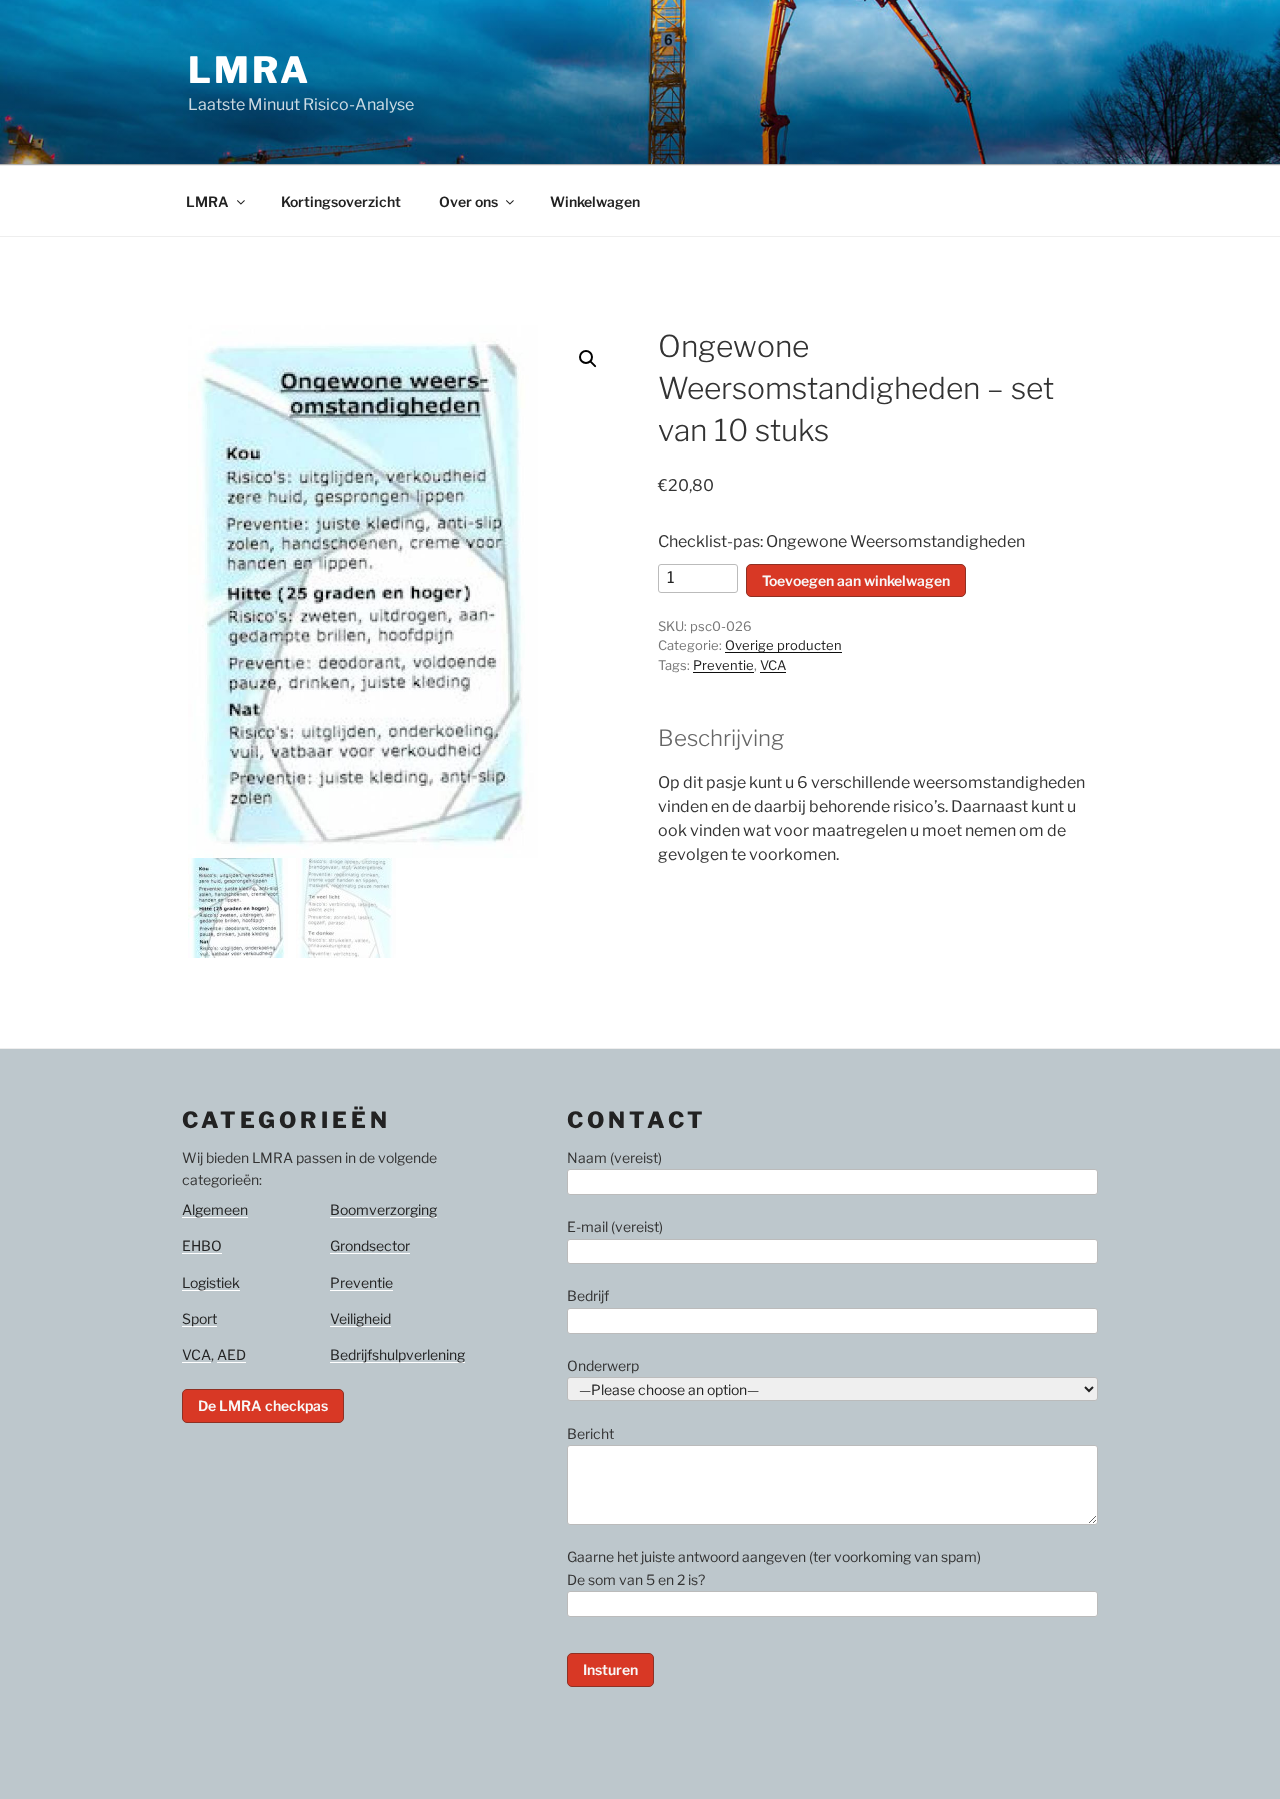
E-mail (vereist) (615, 1226)
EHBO (202, 1245)
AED (231, 1354)
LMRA (249, 70)
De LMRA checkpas (263, 1405)
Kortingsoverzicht (341, 201)
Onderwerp (603, 1365)
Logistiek (211, 1282)
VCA (773, 665)
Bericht (590, 1433)
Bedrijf (588, 1295)
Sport (199, 1318)
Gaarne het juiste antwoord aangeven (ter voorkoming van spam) (774, 1567)
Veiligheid (360, 1318)
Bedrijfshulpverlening (397, 1354)
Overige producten (783, 645)
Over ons (468, 201)
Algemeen (215, 1209)
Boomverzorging (383, 1209)
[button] (588, 359)
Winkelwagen (595, 201)
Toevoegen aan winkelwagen (856, 580)
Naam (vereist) (614, 1157)
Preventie (723, 665)
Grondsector (370, 1245)
